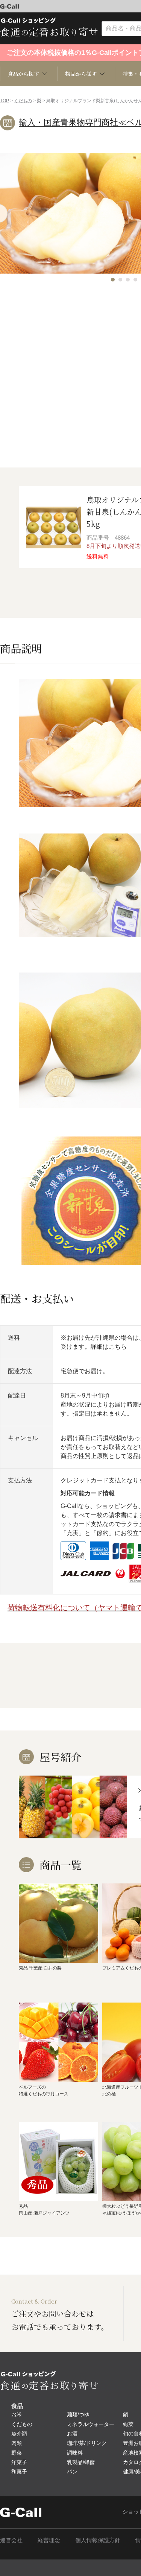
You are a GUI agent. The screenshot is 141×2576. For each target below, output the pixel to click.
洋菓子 (19, 2462)
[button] (113, 280)
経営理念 (49, 2540)
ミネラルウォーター (91, 2424)
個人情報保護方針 (98, 2540)
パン (72, 2472)
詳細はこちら (109, 1347)
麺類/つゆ (78, 2414)
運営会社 (11, 2540)
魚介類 (19, 2434)
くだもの (23, 101)
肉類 (17, 2443)
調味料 (75, 2453)
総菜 (128, 2424)
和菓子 (19, 2472)
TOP (5, 101)
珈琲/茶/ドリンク (87, 2443)
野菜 (17, 2453)
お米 (17, 2414)
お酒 (72, 2434)
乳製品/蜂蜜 (81, 2462)
